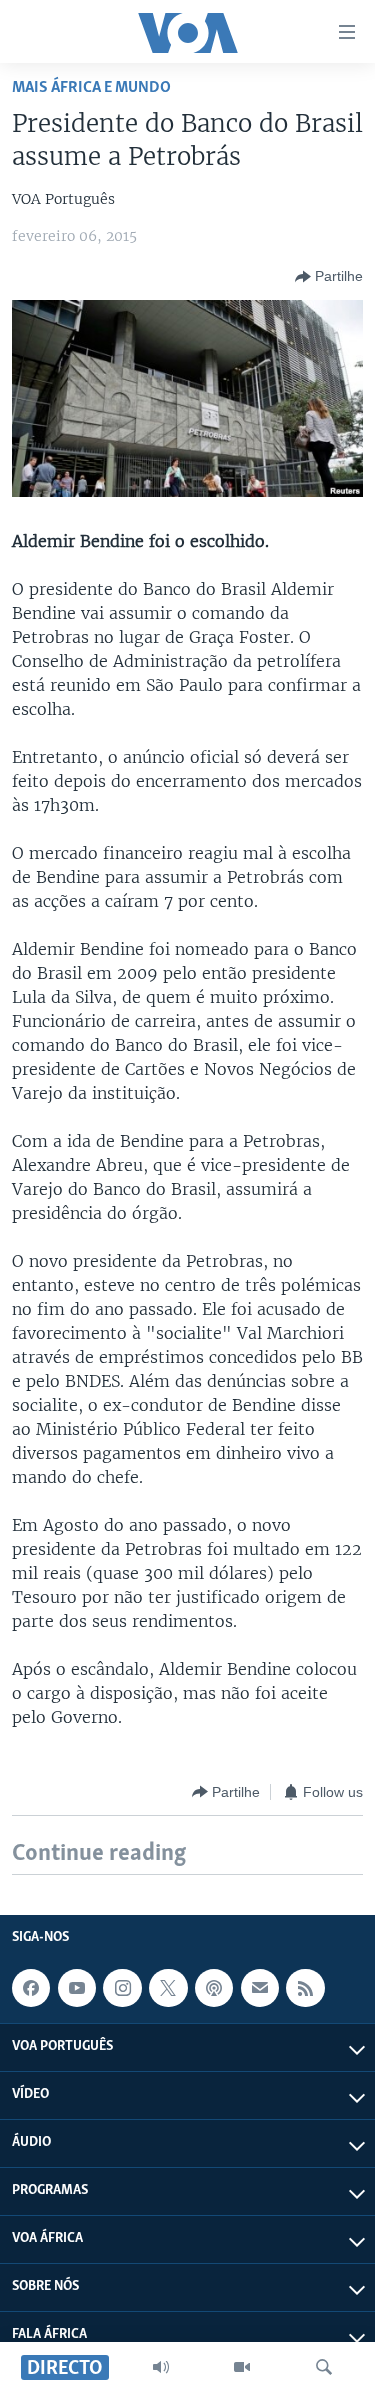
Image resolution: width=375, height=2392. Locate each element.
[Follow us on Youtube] (77, 1988)
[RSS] (305, 1988)
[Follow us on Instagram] (122, 1988)
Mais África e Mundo (91, 87)
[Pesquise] (324, 2367)
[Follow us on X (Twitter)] (168, 1988)
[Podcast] (214, 1988)
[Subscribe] (260, 1988)
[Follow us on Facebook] (31, 1988)
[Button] (329, 277)
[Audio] (161, 2367)
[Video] (242, 2367)
